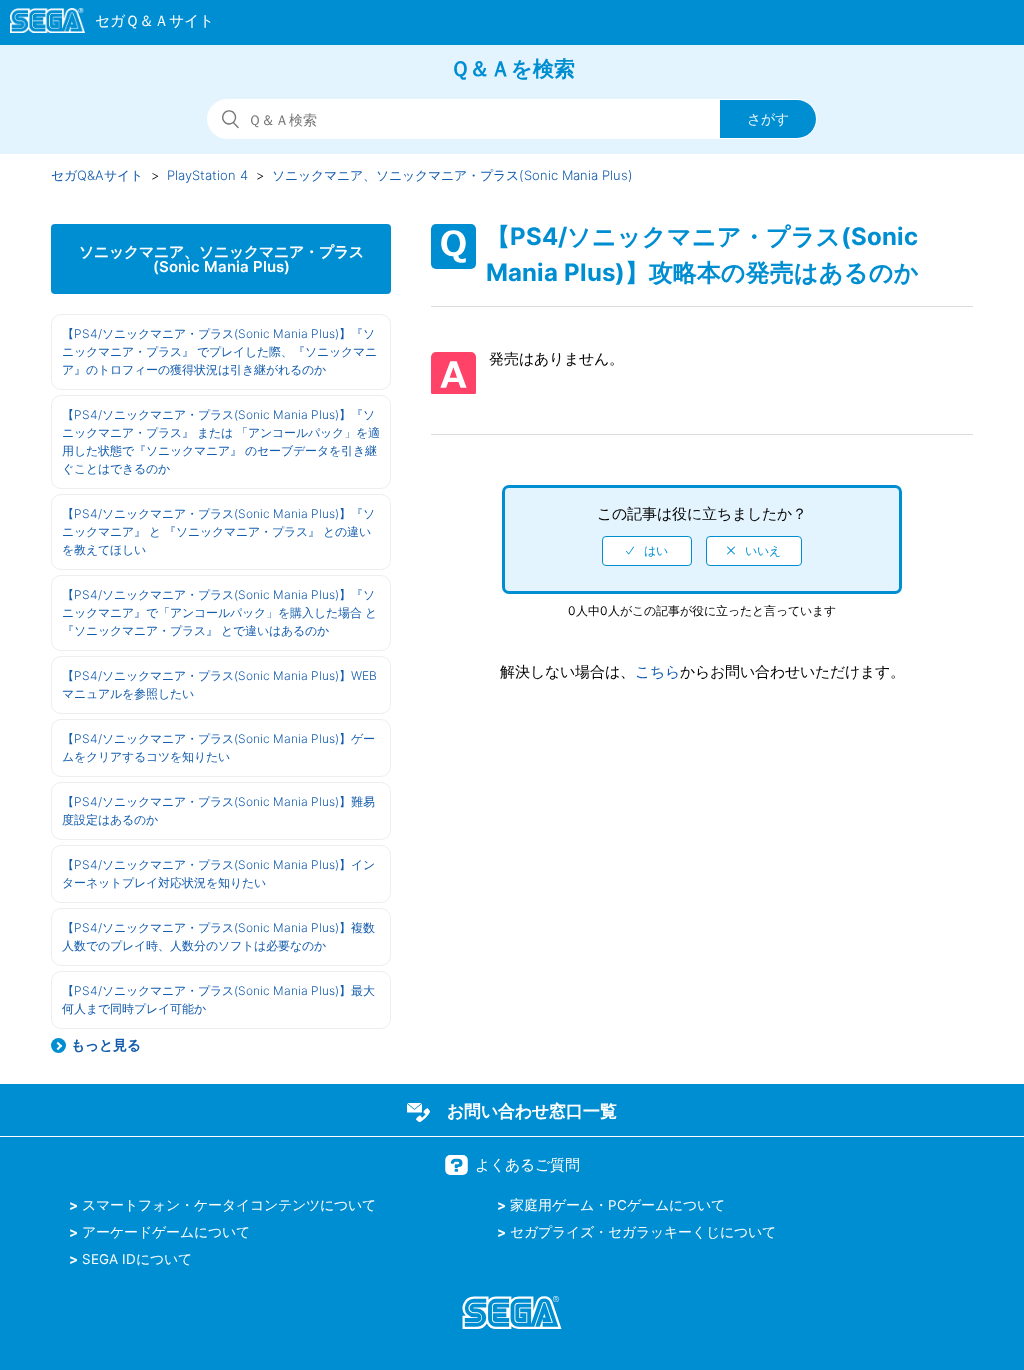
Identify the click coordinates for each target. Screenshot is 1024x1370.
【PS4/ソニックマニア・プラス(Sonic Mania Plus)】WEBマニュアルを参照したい (219, 684)
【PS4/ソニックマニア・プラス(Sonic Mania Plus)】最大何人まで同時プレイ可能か (218, 999)
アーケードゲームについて (166, 1232)
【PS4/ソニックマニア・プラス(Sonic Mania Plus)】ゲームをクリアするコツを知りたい (218, 747)
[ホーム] (102, 24)
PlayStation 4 (207, 175)
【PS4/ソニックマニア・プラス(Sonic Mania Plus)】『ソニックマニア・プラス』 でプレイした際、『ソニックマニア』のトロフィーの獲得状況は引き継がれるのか (219, 351)
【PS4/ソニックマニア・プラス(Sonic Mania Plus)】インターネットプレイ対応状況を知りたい (218, 873)
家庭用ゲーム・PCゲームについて (617, 1205)
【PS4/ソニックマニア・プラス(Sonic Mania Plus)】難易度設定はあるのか (218, 810)
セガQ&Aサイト (97, 175)
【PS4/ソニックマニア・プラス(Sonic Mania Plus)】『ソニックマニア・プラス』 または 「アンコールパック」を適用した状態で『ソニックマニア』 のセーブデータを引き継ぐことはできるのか (221, 441)
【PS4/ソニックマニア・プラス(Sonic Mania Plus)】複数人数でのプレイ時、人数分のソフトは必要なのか (218, 936)
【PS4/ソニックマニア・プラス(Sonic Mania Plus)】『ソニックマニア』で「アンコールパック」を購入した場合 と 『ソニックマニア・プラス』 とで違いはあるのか (219, 612)
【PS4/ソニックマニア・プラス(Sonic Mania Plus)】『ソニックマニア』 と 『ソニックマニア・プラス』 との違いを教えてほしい (218, 531)
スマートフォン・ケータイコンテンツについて (229, 1205)
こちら (657, 671)
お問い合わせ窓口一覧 (532, 1111)
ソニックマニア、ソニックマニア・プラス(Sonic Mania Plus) (452, 175)
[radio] (647, 551)
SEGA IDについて (137, 1259)
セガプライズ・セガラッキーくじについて (643, 1232)
